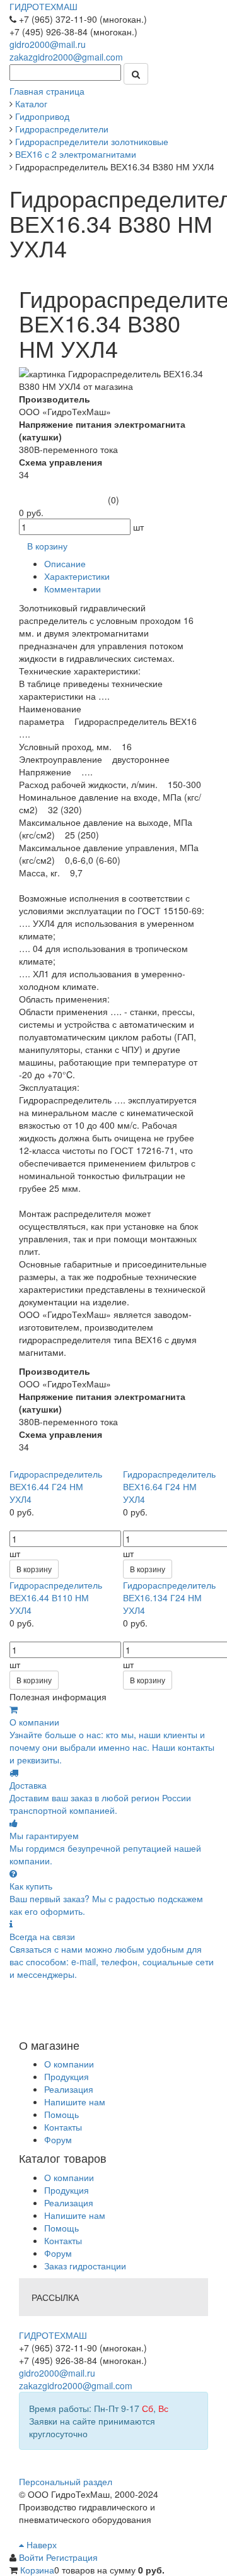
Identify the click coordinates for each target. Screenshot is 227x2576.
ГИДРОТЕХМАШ (44, 6)
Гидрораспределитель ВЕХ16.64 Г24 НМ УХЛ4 (169, 1486)
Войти (32, 2557)
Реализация (69, 2089)
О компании (69, 2064)
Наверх (40, 2544)
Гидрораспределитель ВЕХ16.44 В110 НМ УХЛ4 (56, 1597)
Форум (58, 2139)
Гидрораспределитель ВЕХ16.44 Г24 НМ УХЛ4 (56, 1486)
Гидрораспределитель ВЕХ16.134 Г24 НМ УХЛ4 (169, 1597)
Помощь (61, 2114)
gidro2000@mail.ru (48, 44)
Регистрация (72, 2557)
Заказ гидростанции (85, 2266)
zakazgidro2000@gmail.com (66, 57)
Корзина (37, 2570)
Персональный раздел (66, 2481)
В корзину (34, 1569)
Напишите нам (75, 2102)
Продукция (67, 2076)
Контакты (63, 2127)
